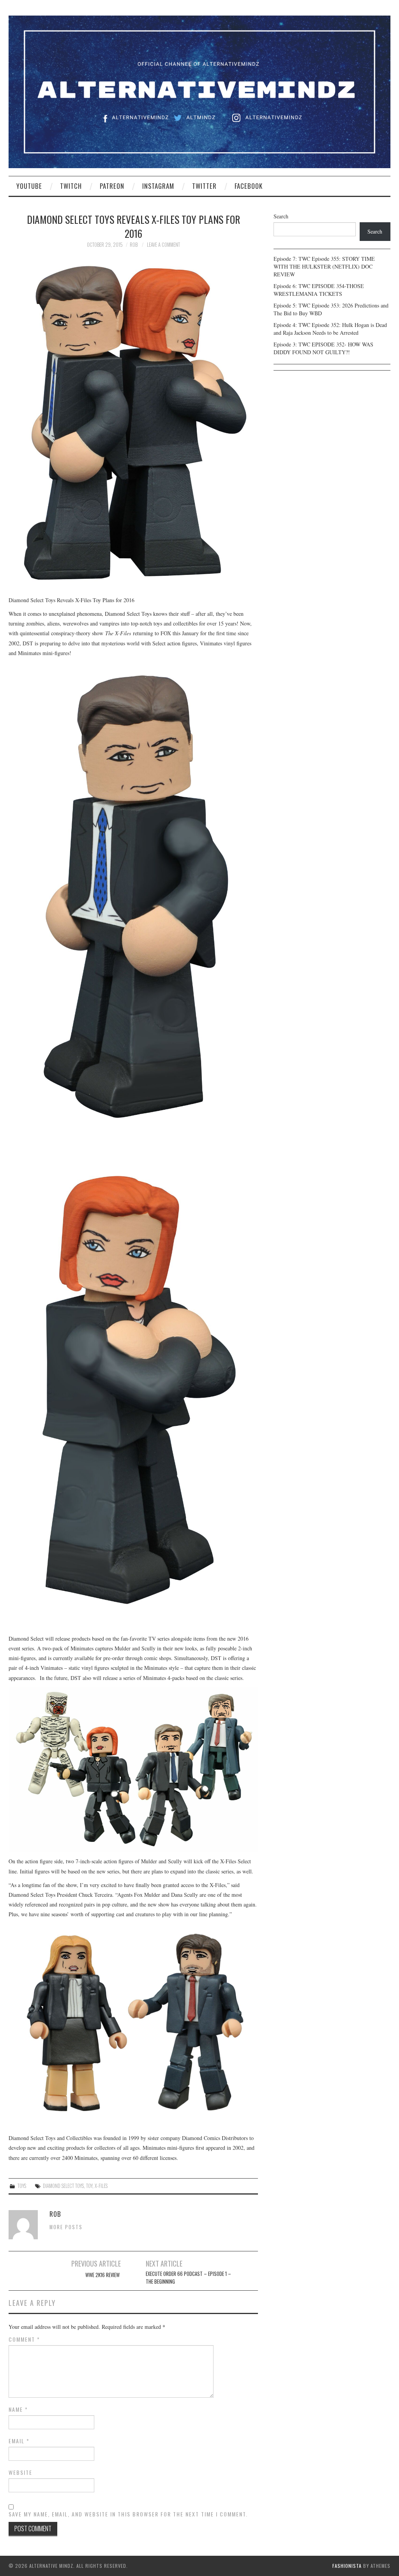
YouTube (29, 186)
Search (281, 216)
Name (18, 2409)
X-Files (101, 2186)
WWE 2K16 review (103, 2275)
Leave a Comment (163, 245)
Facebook (249, 186)
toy (89, 2186)
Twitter (204, 186)
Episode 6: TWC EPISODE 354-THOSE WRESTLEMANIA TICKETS (319, 290)
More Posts (66, 2227)
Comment (24, 2339)
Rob (134, 245)
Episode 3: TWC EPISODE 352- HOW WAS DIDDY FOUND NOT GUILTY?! (323, 348)
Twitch (71, 186)
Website (20, 2472)
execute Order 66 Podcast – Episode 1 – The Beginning (188, 2278)
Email (19, 2441)
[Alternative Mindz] (199, 91)
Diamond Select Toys (63, 2186)
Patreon (112, 186)
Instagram (158, 186)
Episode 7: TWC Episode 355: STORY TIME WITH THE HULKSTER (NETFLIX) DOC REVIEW (324, 266)
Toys (22, 2186)
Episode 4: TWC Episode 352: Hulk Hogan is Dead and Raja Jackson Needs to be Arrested (330, 329)
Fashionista (347, 2566)
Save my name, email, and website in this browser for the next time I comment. (128, 2514)
